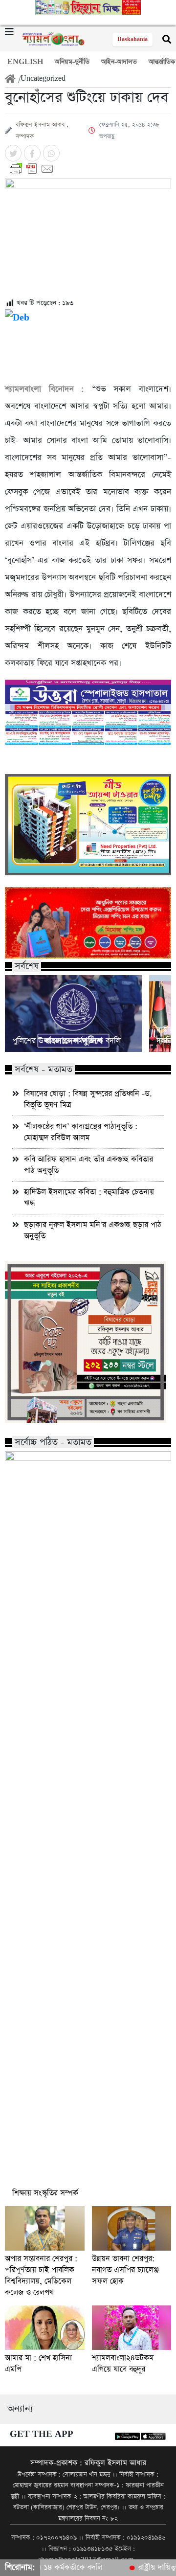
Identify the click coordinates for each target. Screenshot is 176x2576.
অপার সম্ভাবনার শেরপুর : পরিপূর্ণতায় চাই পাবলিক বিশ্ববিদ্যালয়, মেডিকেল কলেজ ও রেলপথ (41, 2276)
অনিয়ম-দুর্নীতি (72, 62)
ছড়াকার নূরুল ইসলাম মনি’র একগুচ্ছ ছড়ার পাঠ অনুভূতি (93, 1231)
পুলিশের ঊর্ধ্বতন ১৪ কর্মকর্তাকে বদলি (66, 1041)
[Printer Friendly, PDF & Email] (88, 169)
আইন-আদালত (119, 62)
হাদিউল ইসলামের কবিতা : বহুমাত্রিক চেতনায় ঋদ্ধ (89, 1198)
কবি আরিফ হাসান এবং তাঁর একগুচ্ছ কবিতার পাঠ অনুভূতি (88, 1165)
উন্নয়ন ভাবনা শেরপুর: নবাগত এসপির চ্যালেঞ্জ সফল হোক (125, 2270)
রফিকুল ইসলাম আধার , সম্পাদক (42, 131)
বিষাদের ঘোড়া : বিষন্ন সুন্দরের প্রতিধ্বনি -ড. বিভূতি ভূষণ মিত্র (88, 1099)
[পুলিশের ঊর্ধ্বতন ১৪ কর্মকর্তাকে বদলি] (73, 1014)
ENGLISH (25, 62)
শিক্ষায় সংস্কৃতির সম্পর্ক (45, 2193)
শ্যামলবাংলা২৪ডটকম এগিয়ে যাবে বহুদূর (123, 2364)
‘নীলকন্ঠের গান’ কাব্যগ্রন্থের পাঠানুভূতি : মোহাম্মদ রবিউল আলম (81, 1132)
